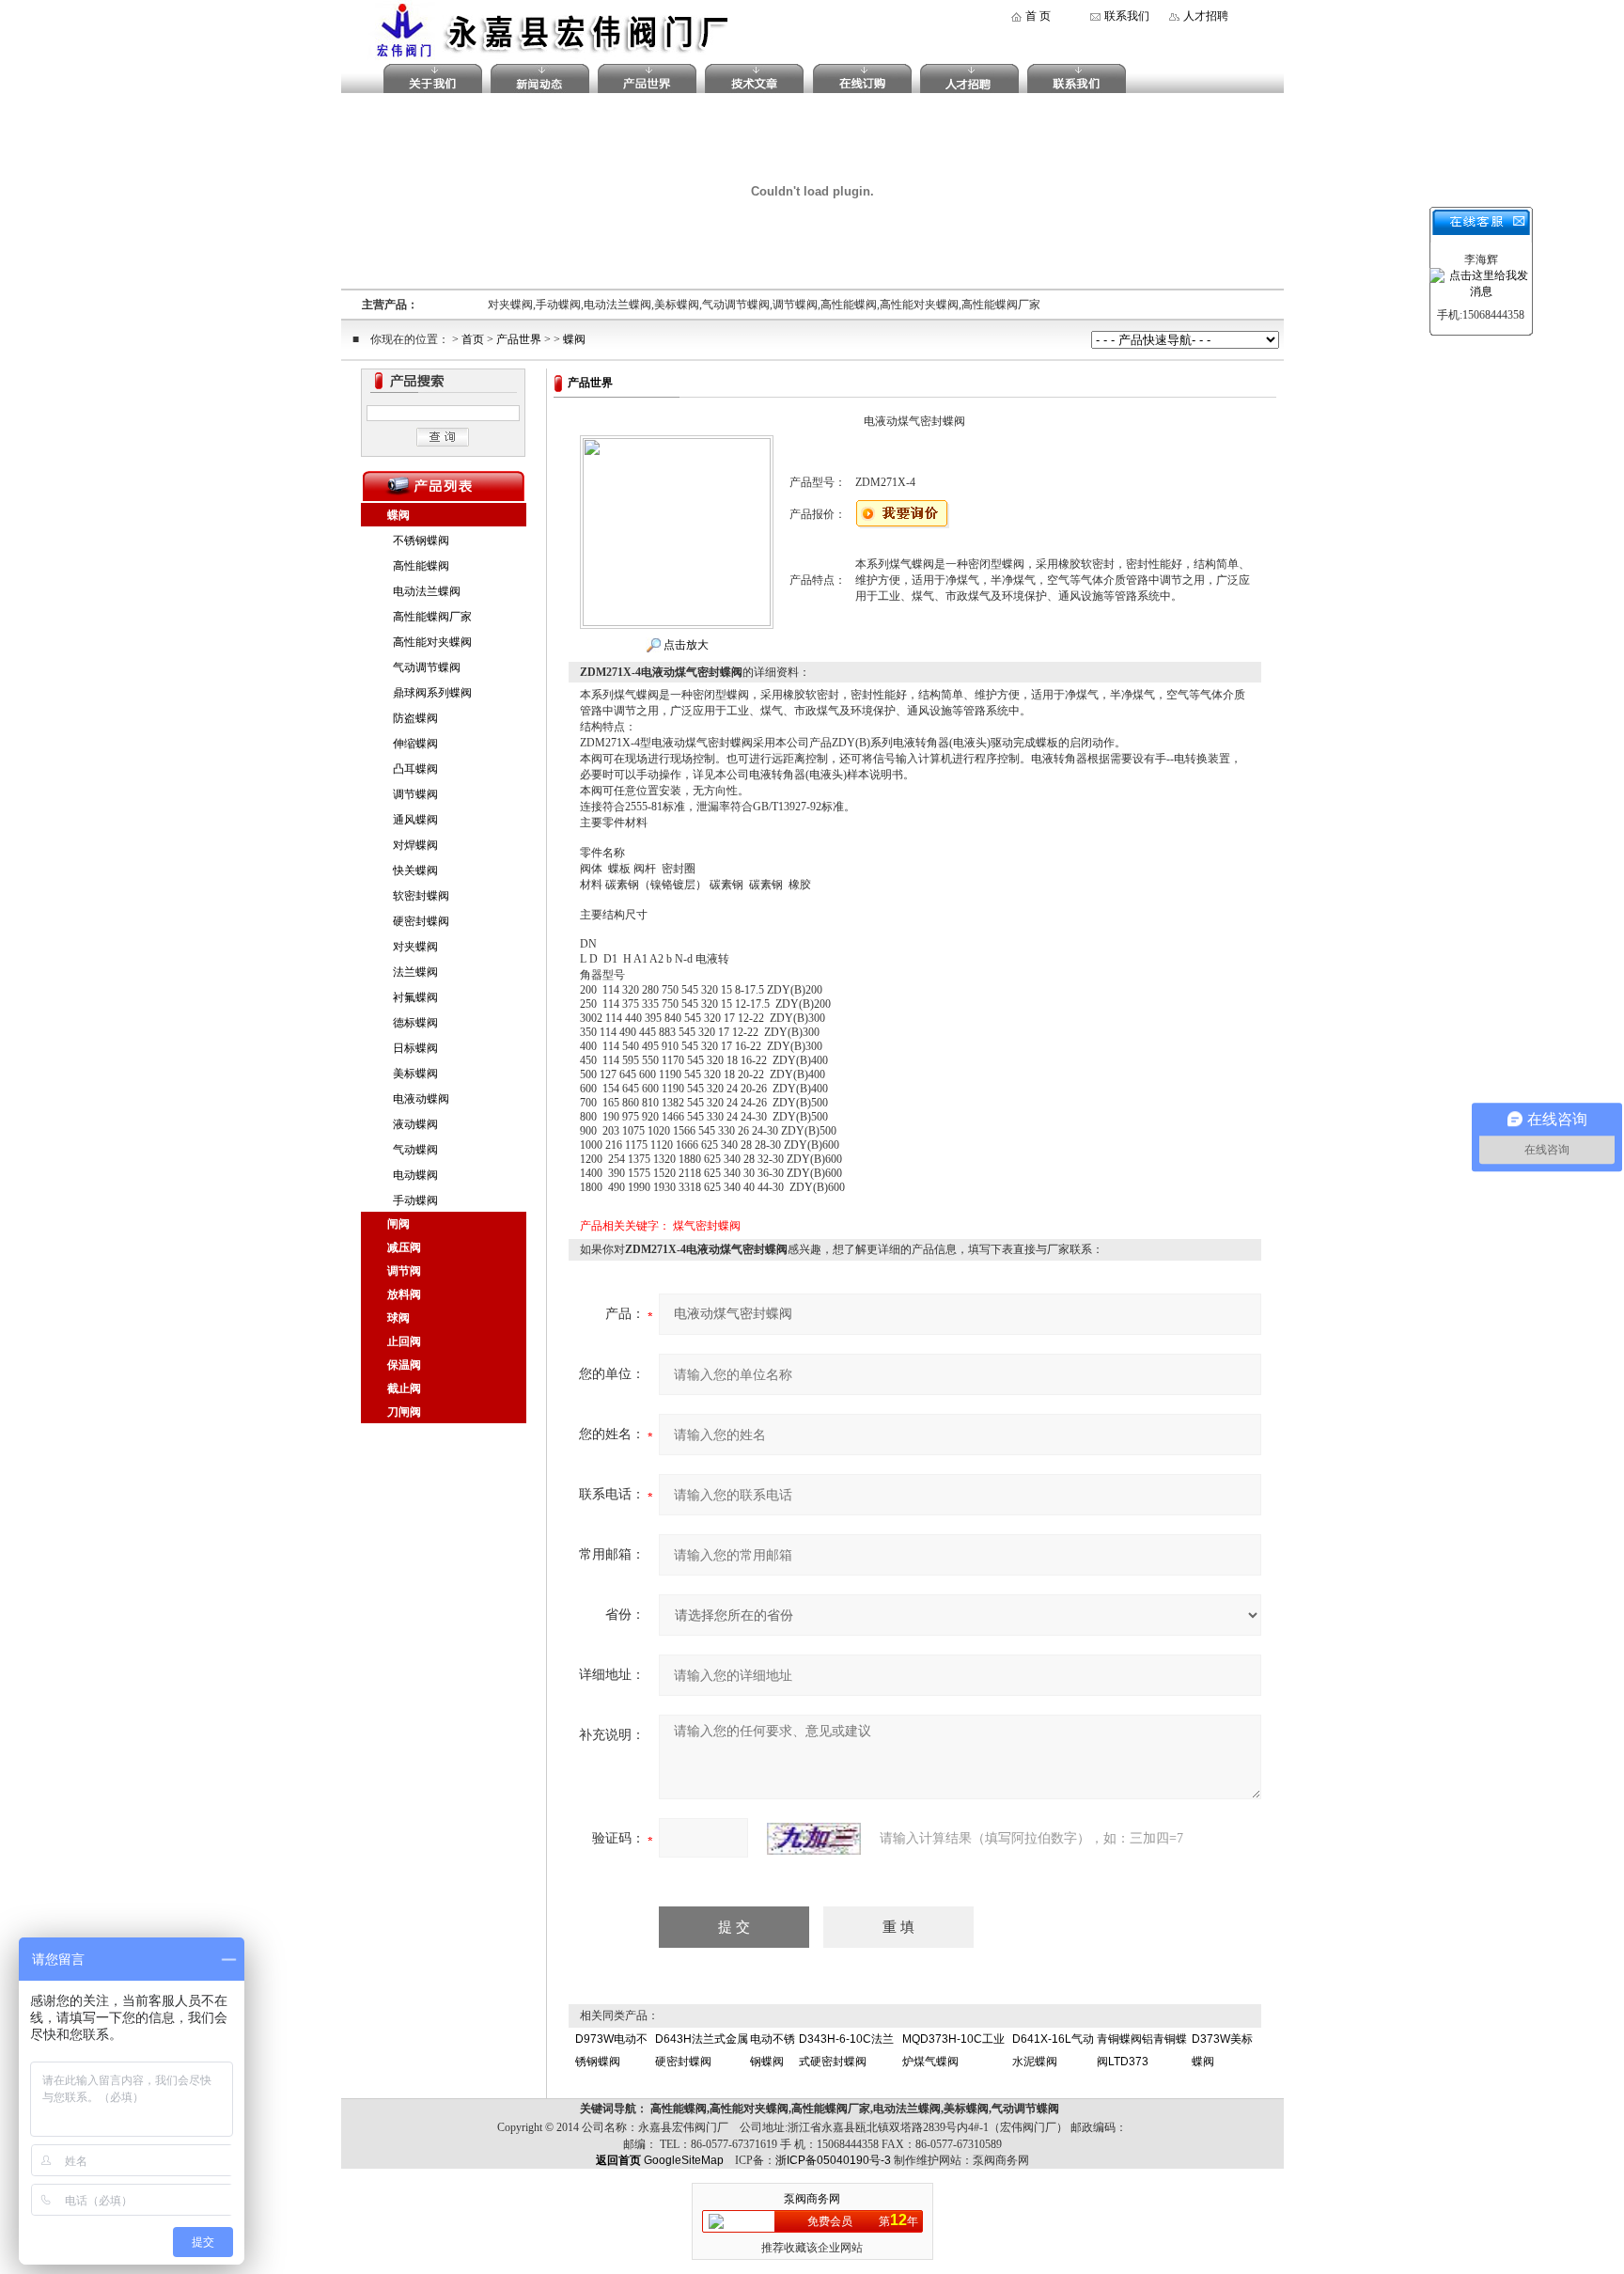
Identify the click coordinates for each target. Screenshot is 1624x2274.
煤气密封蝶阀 (707, 1226)
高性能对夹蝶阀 (432, 642)
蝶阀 (574, 339)
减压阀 (404, 1247)
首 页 (1038, 16)
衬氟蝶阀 (415, 997)
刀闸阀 (404, 1412)
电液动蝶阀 (421, 1099)
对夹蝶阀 (415, 947)
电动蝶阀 (415, 1175)
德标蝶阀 (415, 1023)
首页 (473, 339)
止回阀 (404, 1341)
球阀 (398, 1318)
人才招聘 (1206, 16)
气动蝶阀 (415, 1150)
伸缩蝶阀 (415, 744)
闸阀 (398, 1224)
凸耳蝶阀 (415, 769)
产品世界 (519, 339)
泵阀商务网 (812, 2199)
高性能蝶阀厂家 (432, 617)
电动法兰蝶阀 (427, 591)
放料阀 (404, 1294)
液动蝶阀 (415, 1124)
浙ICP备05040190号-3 (833, 2160)
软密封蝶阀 (421, 896)
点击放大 (685, 645)
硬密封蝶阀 (421, 921)
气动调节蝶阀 (427, 667)
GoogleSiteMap (684, 2160)
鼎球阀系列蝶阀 (432, 693)
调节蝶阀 (415, 794)
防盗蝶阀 (415, 718)
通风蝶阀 (415, 820)
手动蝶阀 (415, 1200)
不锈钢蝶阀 (421, 541)
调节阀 (404, 1271)
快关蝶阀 (415, 870)
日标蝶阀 (415, 1048)
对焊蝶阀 (415, 845)
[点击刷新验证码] (814, 1839)
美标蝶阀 (415, 1074)
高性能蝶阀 (421, 566)
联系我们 (1127, 16)
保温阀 (404, 1365)
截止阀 (404, 1388)
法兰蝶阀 (415, 972)
